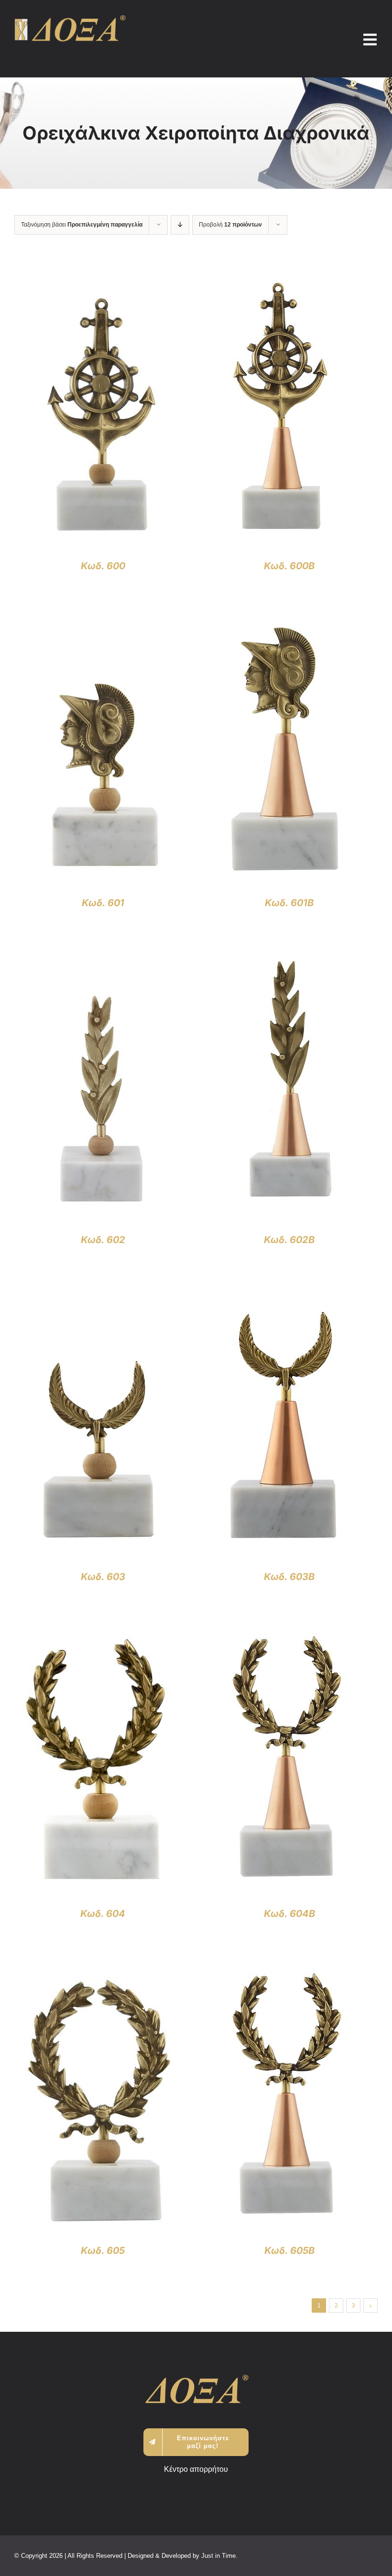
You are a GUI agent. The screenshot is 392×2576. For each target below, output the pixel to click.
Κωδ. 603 (103, 1577)
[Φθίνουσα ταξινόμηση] (180, 225)
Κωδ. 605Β (289, 2251)
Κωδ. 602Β (289, 1240)
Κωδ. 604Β (289, 1914)
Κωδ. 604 (103, 1914)
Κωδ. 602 (103, 1240)
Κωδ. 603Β (289, 1577)
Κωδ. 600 (103, 566)
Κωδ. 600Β (289, 566)
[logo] (70, 19)
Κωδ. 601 (103, 903)
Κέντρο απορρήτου (196, 2469)
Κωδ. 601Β (289, 903)
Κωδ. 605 (103, 2251)
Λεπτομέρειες (103, 415)
